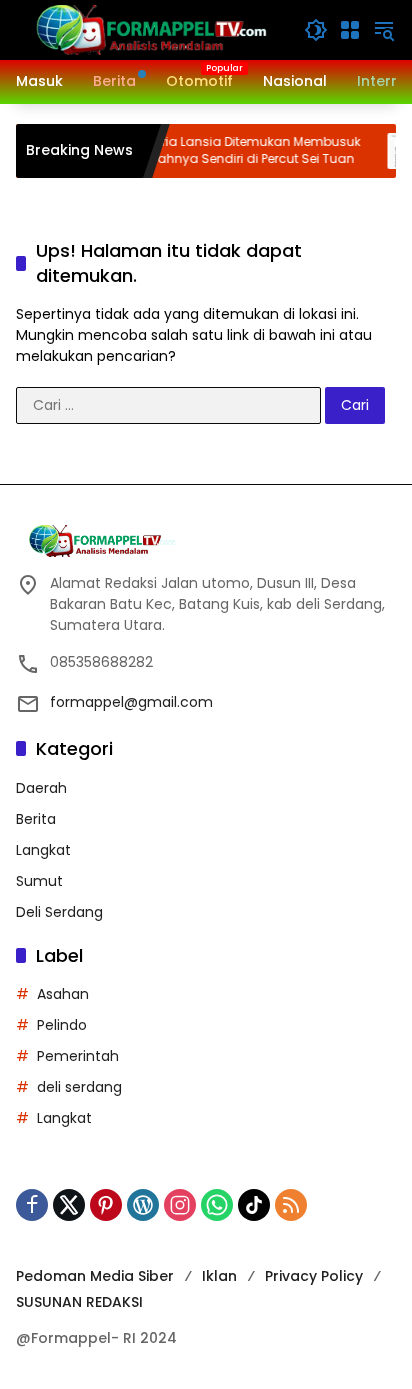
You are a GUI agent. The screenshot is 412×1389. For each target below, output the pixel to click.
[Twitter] (69, 1205)
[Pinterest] (106, 1205)
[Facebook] (32, 1205)
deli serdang (79, 1087)
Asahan (63, 994)
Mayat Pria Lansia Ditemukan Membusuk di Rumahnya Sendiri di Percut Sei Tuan (224, 150)
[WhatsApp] (217, 1205)
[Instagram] (180, 1205)
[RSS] (291, 1205)
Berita (36, 819)
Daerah (41, 788)
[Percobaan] (393, 151)
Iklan (219, 1276)
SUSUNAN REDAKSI (79, 1302)
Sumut (39, 881)
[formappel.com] (150, 29)
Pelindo (62, 1025)
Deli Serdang (59, 912)
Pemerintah (78, 1056)
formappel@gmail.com (131, 702)
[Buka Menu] (350, 30)
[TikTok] (254, 1205)
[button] (316, 30)
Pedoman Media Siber (95, 1276)
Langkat (43, 850)
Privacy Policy (314, 1276)
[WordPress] (143, 1205)
